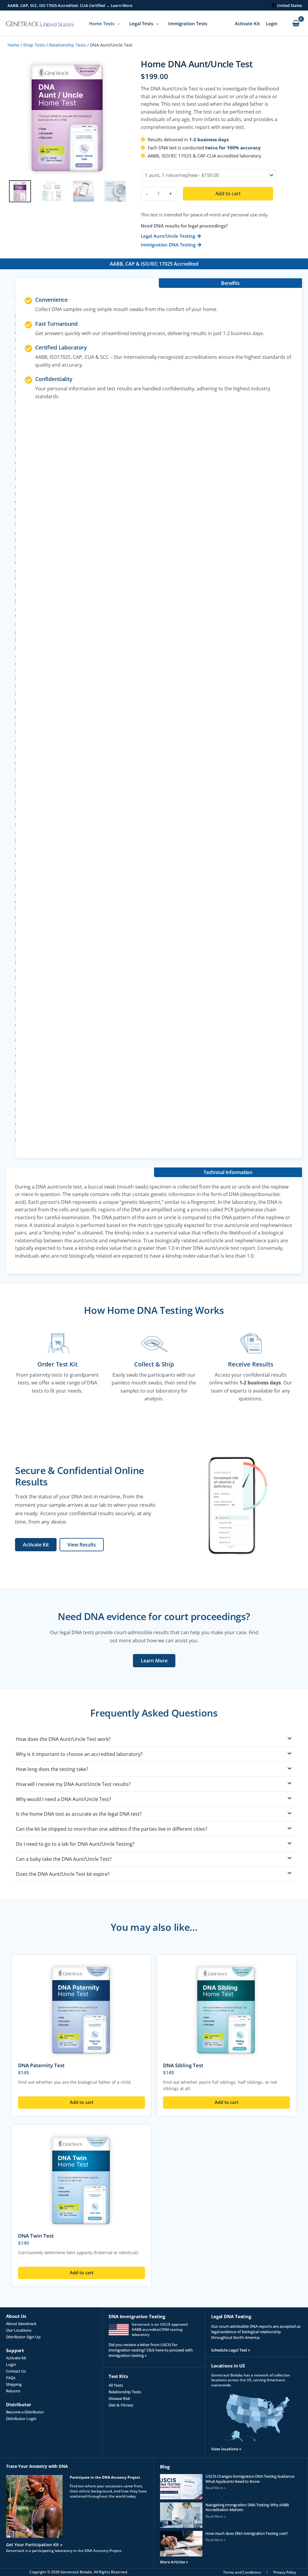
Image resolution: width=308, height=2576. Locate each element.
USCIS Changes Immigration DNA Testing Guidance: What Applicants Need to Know (250, 2479)
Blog (165, 2467)
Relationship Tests (68, 45)
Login (272, 23)
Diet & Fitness (121, 2405)
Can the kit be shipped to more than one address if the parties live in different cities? (112, 1829)
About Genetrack (21, 2324)
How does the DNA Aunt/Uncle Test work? (63, 1739)
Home (13, 45)
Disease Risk (119, 2398)
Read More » (216, 2488)
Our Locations (19, 2330)
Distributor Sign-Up (23, 2337)
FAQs (11, 2378)
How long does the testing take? (52, 1769)
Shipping (14, 2384)
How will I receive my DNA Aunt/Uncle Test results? (73, 1784)
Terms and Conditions (242, 2572)
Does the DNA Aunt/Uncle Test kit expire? (63, 1874)
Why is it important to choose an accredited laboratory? (79, 1754)
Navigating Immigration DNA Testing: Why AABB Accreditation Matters (247, 2507)
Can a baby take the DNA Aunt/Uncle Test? (64, 1859)
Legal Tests (141, 23)
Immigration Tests (188, 23)
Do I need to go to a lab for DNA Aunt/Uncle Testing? (75, 1844)
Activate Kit (247, 23)
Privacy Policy (285, 2572)
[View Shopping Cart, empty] (296, 24)
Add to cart (228, 194)
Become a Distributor (25, 2412)
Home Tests (102, 23)
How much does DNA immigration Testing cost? (247, 2533)
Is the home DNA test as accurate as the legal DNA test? (79, 1814)
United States (290, 5)
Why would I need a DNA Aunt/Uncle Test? (63, 1799)
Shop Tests (34, 45)
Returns (13, 2391)
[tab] (154, 1739)
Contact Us (16, 2371)
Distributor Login (21, 2419)
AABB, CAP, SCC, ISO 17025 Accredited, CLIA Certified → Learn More (70, 5)
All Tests (116, 2385)
